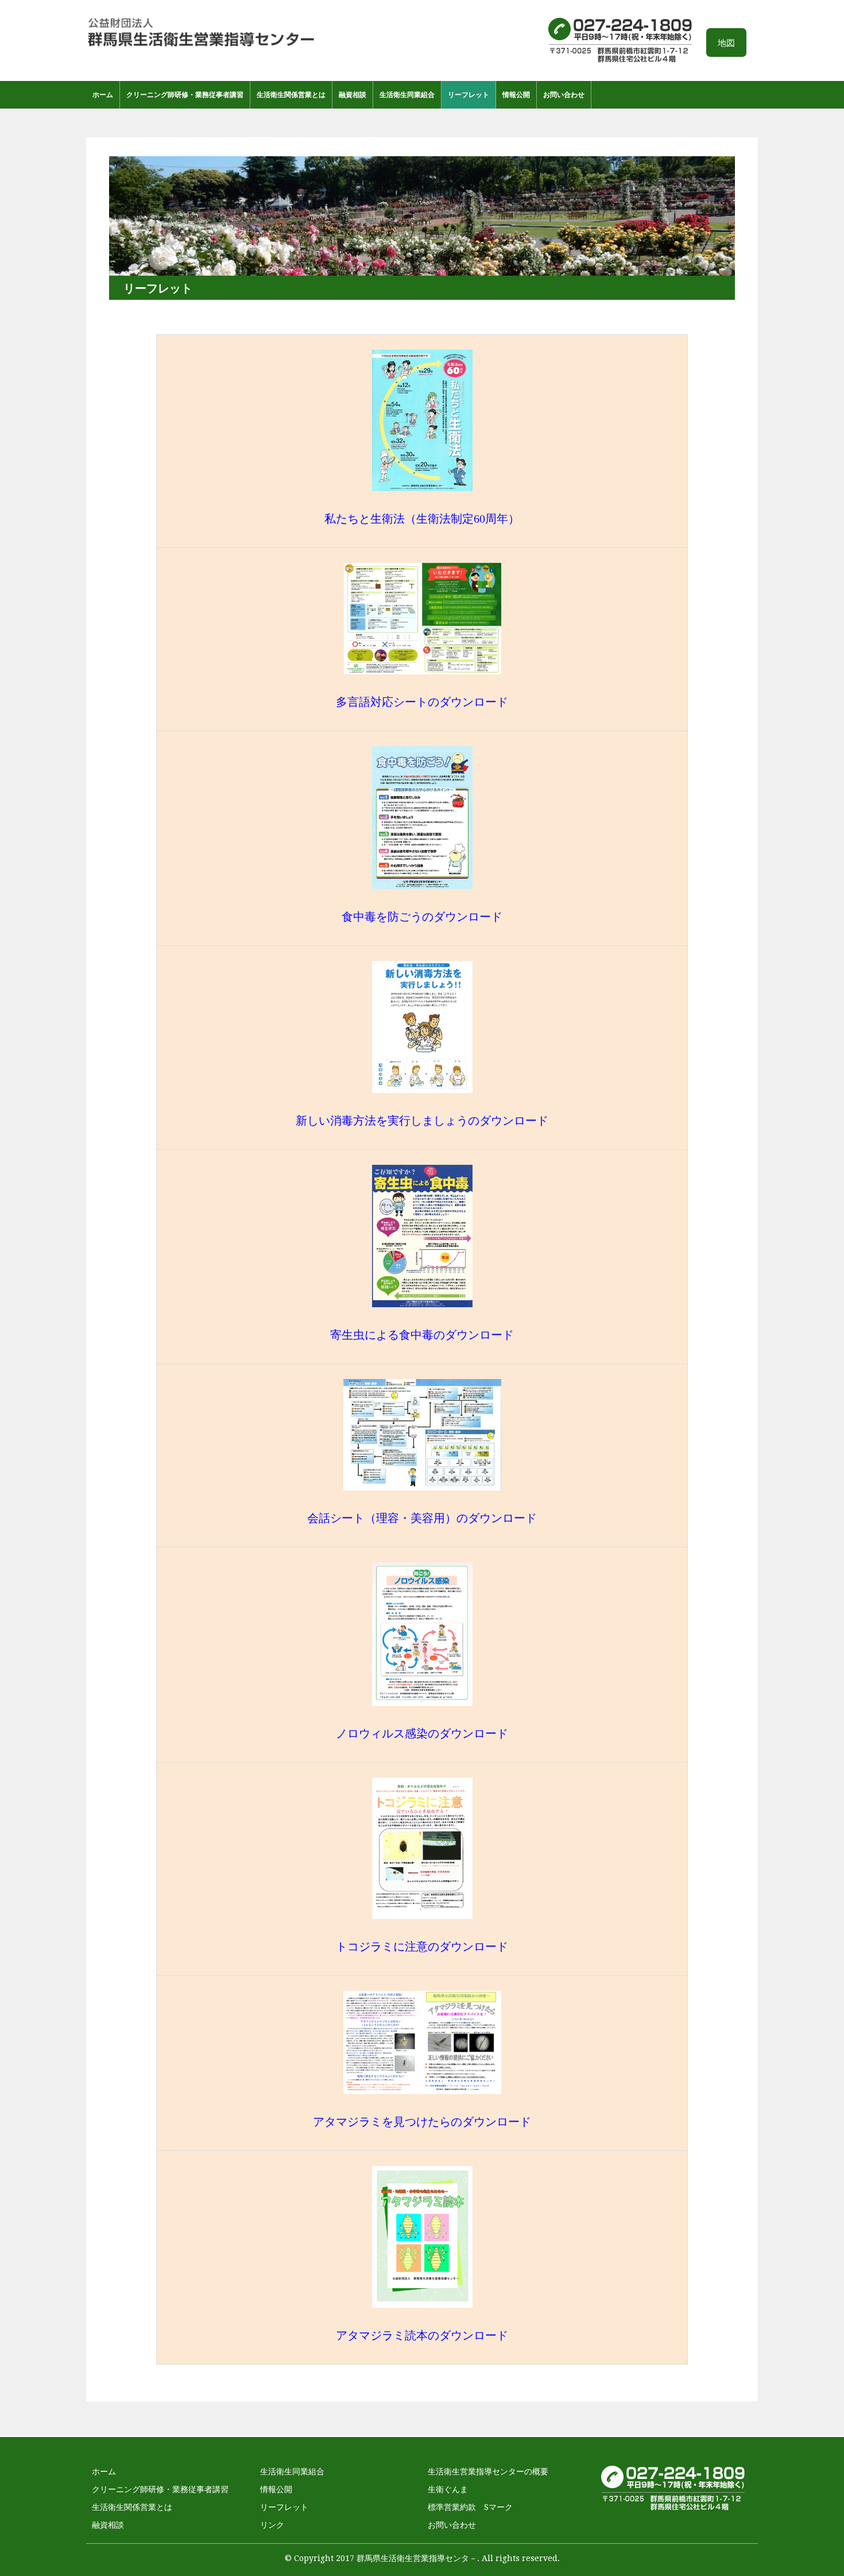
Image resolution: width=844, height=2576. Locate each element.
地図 (726, 43)
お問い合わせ (564, 95)
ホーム (103, 95)
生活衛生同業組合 (407, 95)
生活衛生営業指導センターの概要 (488, 2471)
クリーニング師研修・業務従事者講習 (185, 95)
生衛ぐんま (448, 2489)
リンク (272, 2525)
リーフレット (469, 95)
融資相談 (353, 95)
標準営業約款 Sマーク (470, 2507)
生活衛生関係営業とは (291, 95)
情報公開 (516, 95)
